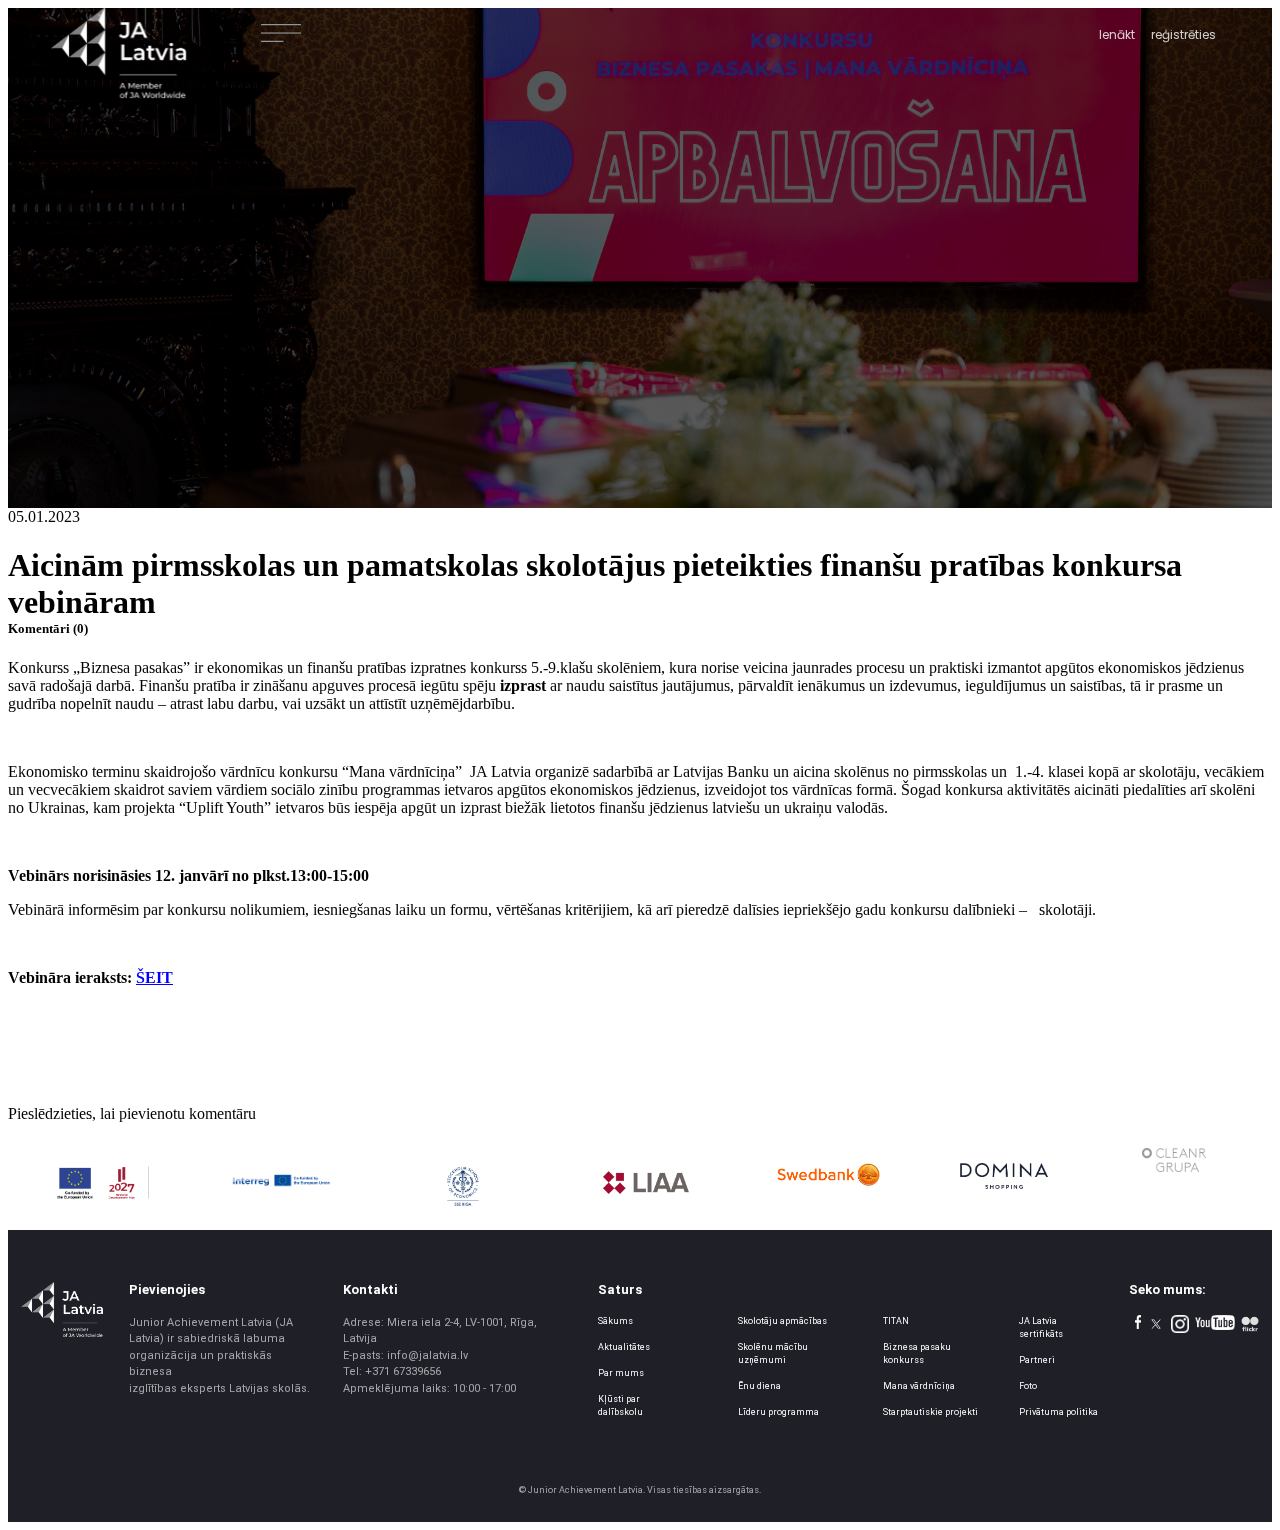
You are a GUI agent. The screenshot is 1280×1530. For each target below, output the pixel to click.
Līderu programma (778, 1412)
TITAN (896, 1321)
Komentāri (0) (48, 628)
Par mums (621, 1373)
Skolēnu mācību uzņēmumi (773, 1353)
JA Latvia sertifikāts (1041, 1327)
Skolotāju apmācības (782, 1321)
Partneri (1037, 1360)
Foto (1028, 1386)
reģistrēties (1183, 34)
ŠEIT (154, 977)
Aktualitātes (624, 1347)
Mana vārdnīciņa (919, 1386)
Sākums (615, 1321)
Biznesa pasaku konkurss (917, 1353)
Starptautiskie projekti (930, 1412)
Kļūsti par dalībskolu (620, 1405)
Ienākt (1117, 34)
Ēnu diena (759, 1386)
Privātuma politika (1058, 1412)
